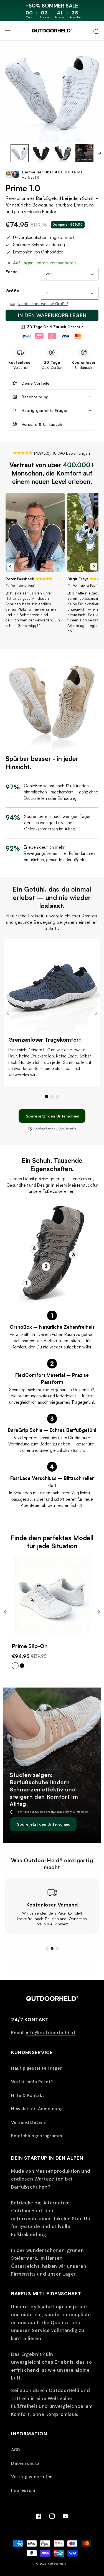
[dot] (47, 1096)
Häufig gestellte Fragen (37, 2068)
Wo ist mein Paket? (32, 2082)
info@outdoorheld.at (51, 2033)
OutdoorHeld (57, 2564)
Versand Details (29, 2122)
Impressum (23, 2490)
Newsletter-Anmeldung (37, 2109)
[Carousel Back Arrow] (10, 567)
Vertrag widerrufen (32, 2477)
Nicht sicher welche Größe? (43, 304)
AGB (16, 2450)
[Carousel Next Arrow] (99, 153)
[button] (7, 31)
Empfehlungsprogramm (37, 2136)
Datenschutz (25, 2463)
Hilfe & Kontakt (28, 2095)
